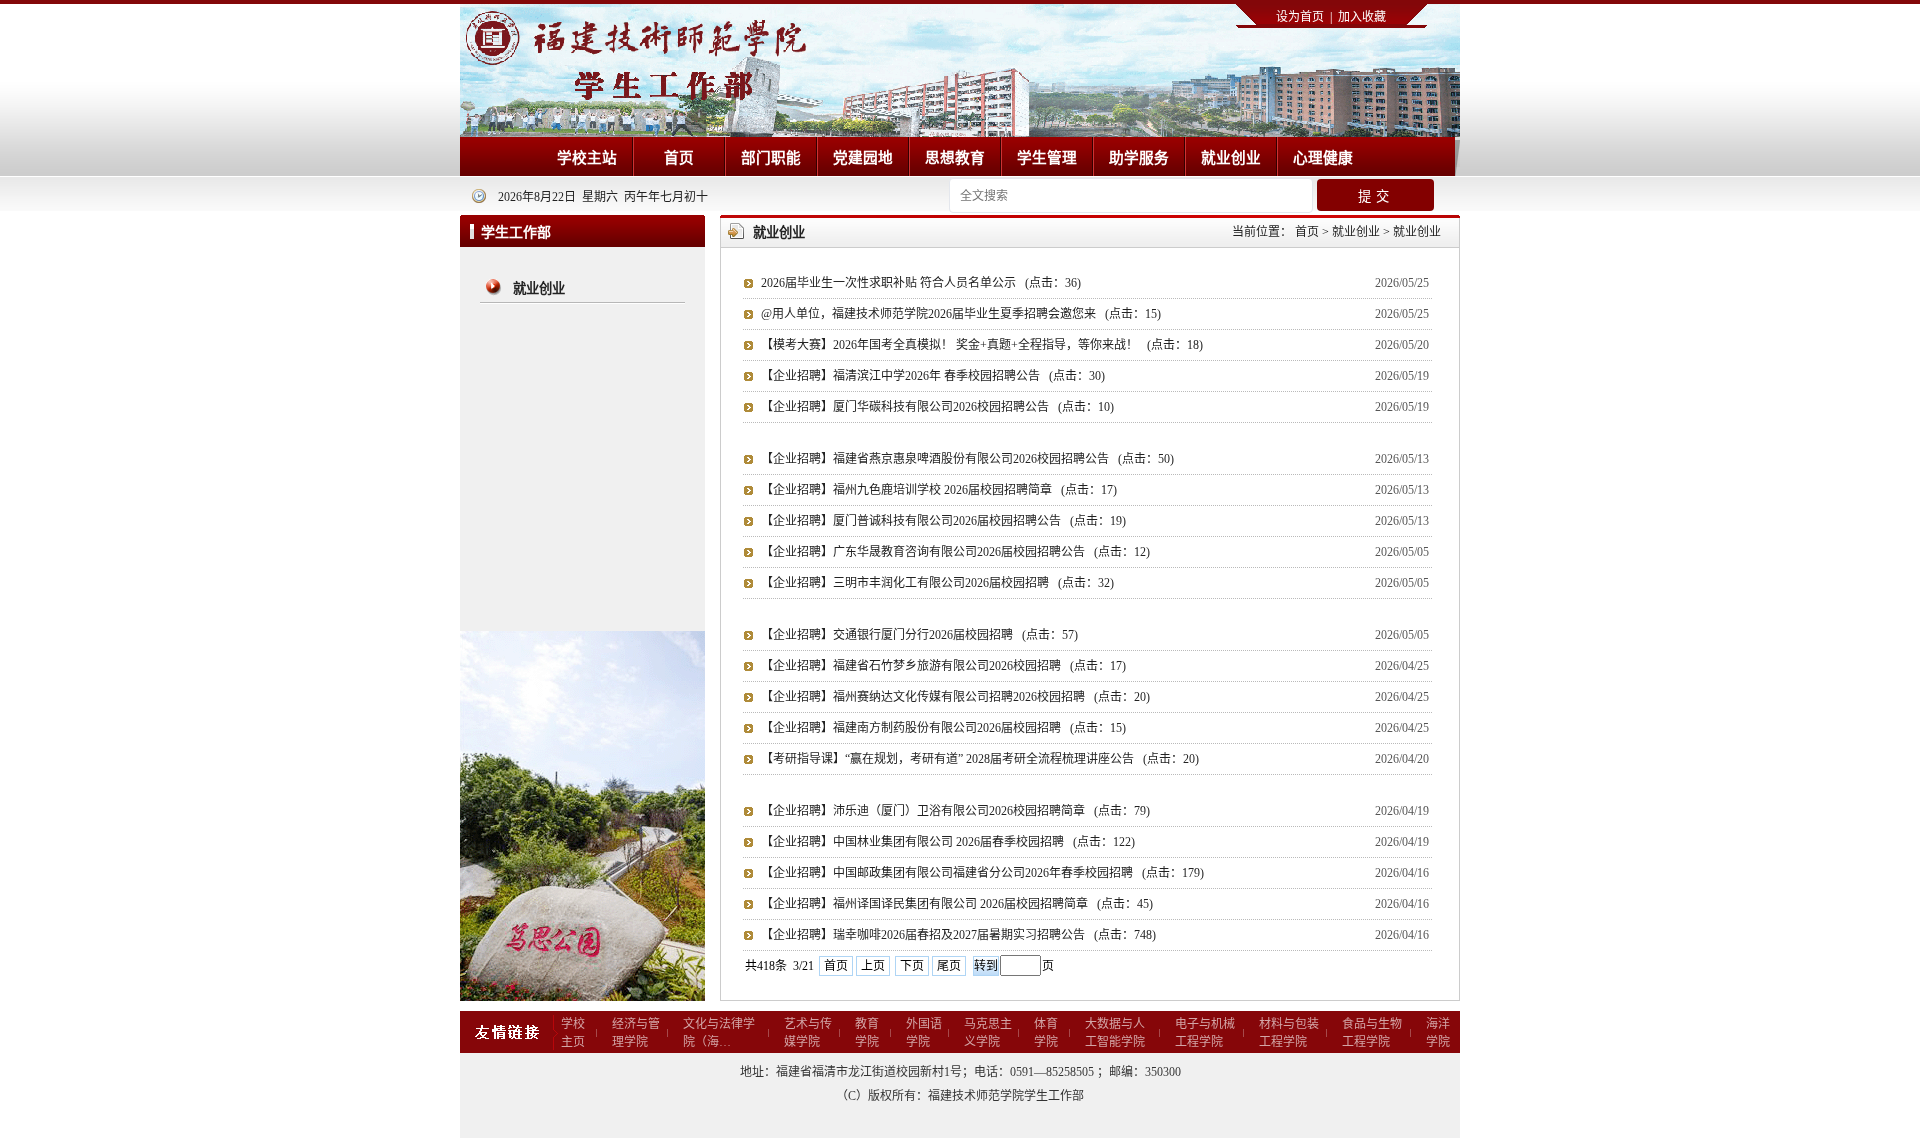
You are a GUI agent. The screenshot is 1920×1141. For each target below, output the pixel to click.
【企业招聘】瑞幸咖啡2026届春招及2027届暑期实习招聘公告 (958, 935)
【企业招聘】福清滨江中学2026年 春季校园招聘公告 (933, 376)
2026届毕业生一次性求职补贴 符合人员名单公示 (921, 283)
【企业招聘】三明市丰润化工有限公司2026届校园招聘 (937, 583)
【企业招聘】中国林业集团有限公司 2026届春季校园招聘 (948, 842)
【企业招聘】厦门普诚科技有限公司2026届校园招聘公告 (943, 521)
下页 (912, 966)
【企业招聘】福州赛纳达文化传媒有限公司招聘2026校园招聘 (955, 697)
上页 (873, 966)
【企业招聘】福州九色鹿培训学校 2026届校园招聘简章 (939, 490)
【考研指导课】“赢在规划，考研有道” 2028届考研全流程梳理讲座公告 (980, 759)
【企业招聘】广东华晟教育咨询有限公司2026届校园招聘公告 (955, 552)
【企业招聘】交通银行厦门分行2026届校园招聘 (919, 635)
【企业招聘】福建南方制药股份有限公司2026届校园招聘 (943, 728)
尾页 (949, 966)
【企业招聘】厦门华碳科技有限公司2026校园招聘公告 (937, 407)
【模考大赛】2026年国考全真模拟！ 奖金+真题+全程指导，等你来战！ (982, 345)
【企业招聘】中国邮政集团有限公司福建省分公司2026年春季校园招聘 (982, 873)
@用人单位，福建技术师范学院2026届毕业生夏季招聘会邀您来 (961, 314)
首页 (836, 966)
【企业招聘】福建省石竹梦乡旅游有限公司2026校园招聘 (943, 666)
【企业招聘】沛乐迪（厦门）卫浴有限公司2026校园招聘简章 (955, 811)
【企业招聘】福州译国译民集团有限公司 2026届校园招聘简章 (957, 904)
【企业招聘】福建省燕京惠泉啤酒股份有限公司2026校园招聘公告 (967, 459)
